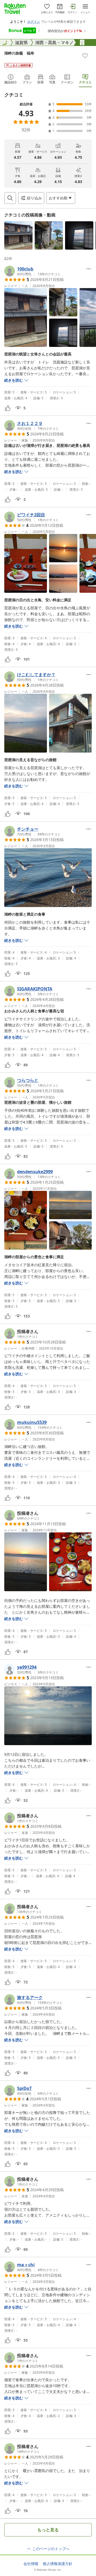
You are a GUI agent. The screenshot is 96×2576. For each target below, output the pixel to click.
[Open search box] (10, 198)
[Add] (85, 56)
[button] (18, 235)
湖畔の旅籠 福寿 (19, 53)
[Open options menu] (89, 269)
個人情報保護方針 (58, 2564)
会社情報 (31, 2564)
